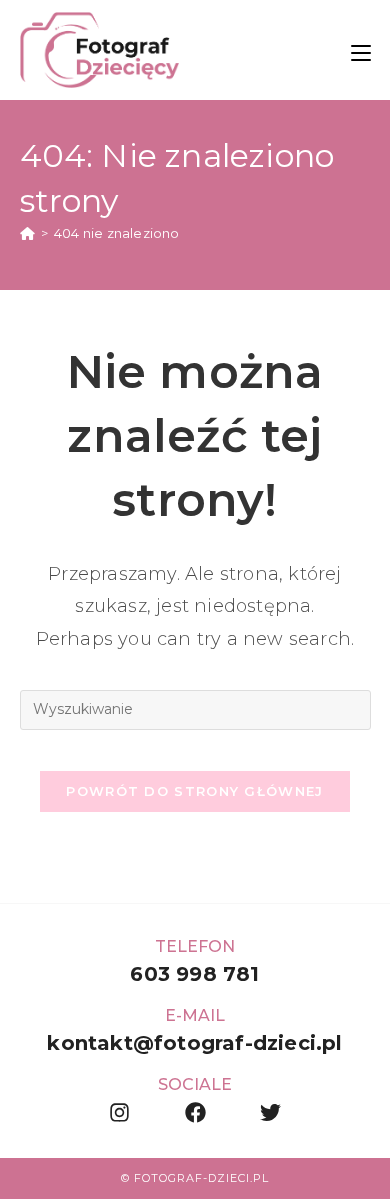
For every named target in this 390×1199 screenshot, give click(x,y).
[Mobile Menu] (361, 49)
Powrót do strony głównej (194, 791)
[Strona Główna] (27, 233)
